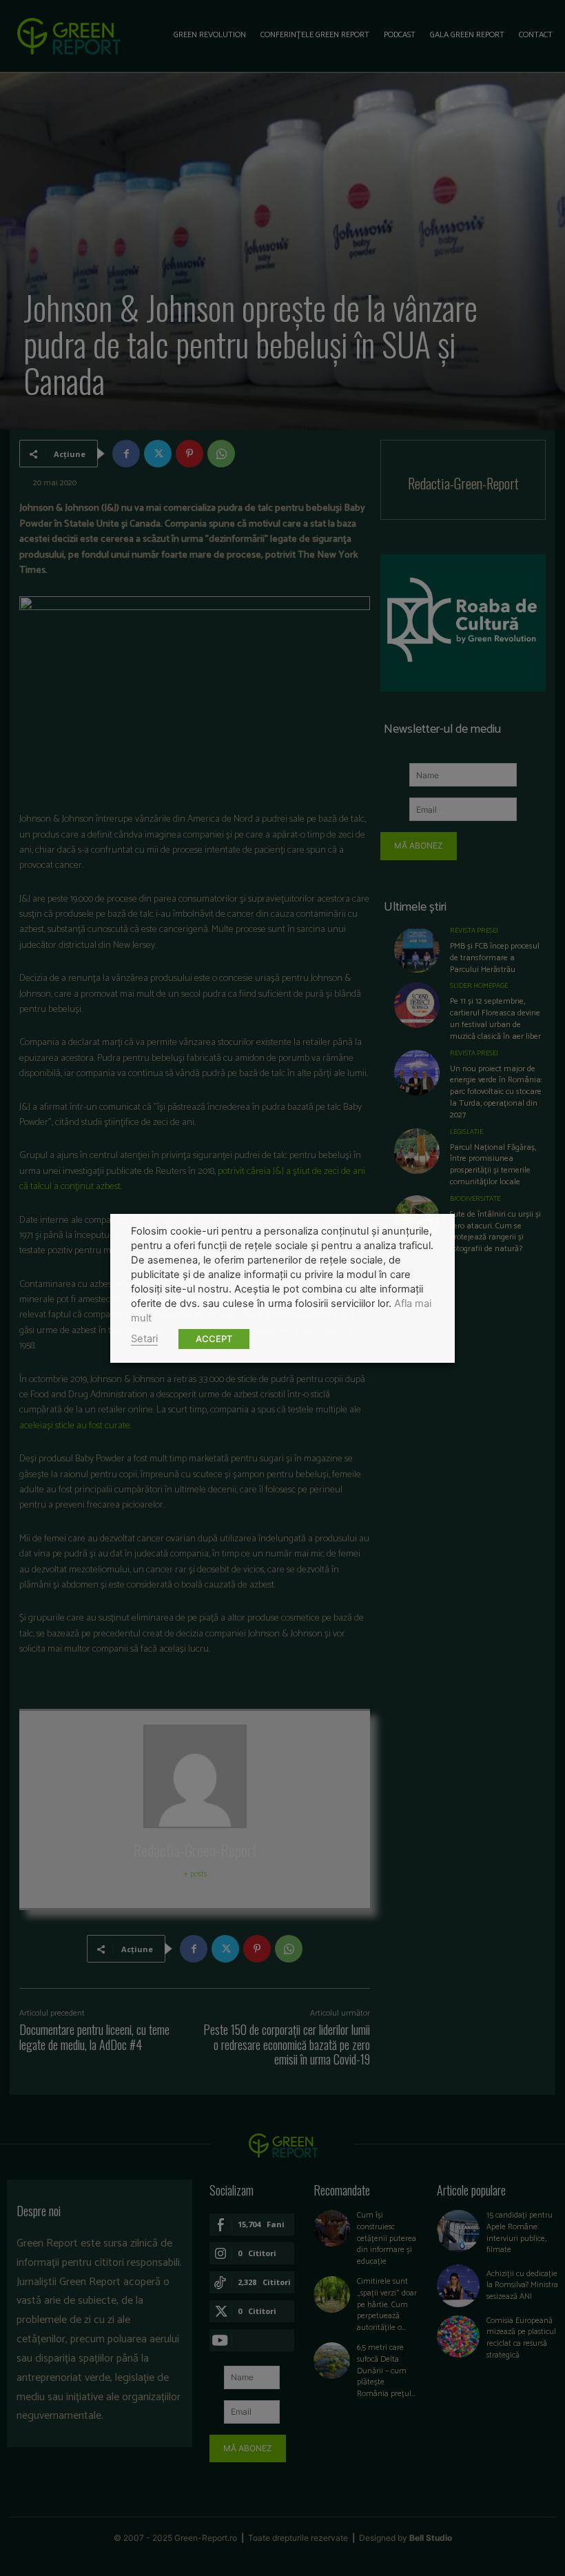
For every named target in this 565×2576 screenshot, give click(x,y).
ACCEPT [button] (214, 1339)
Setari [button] (144, 1339)
